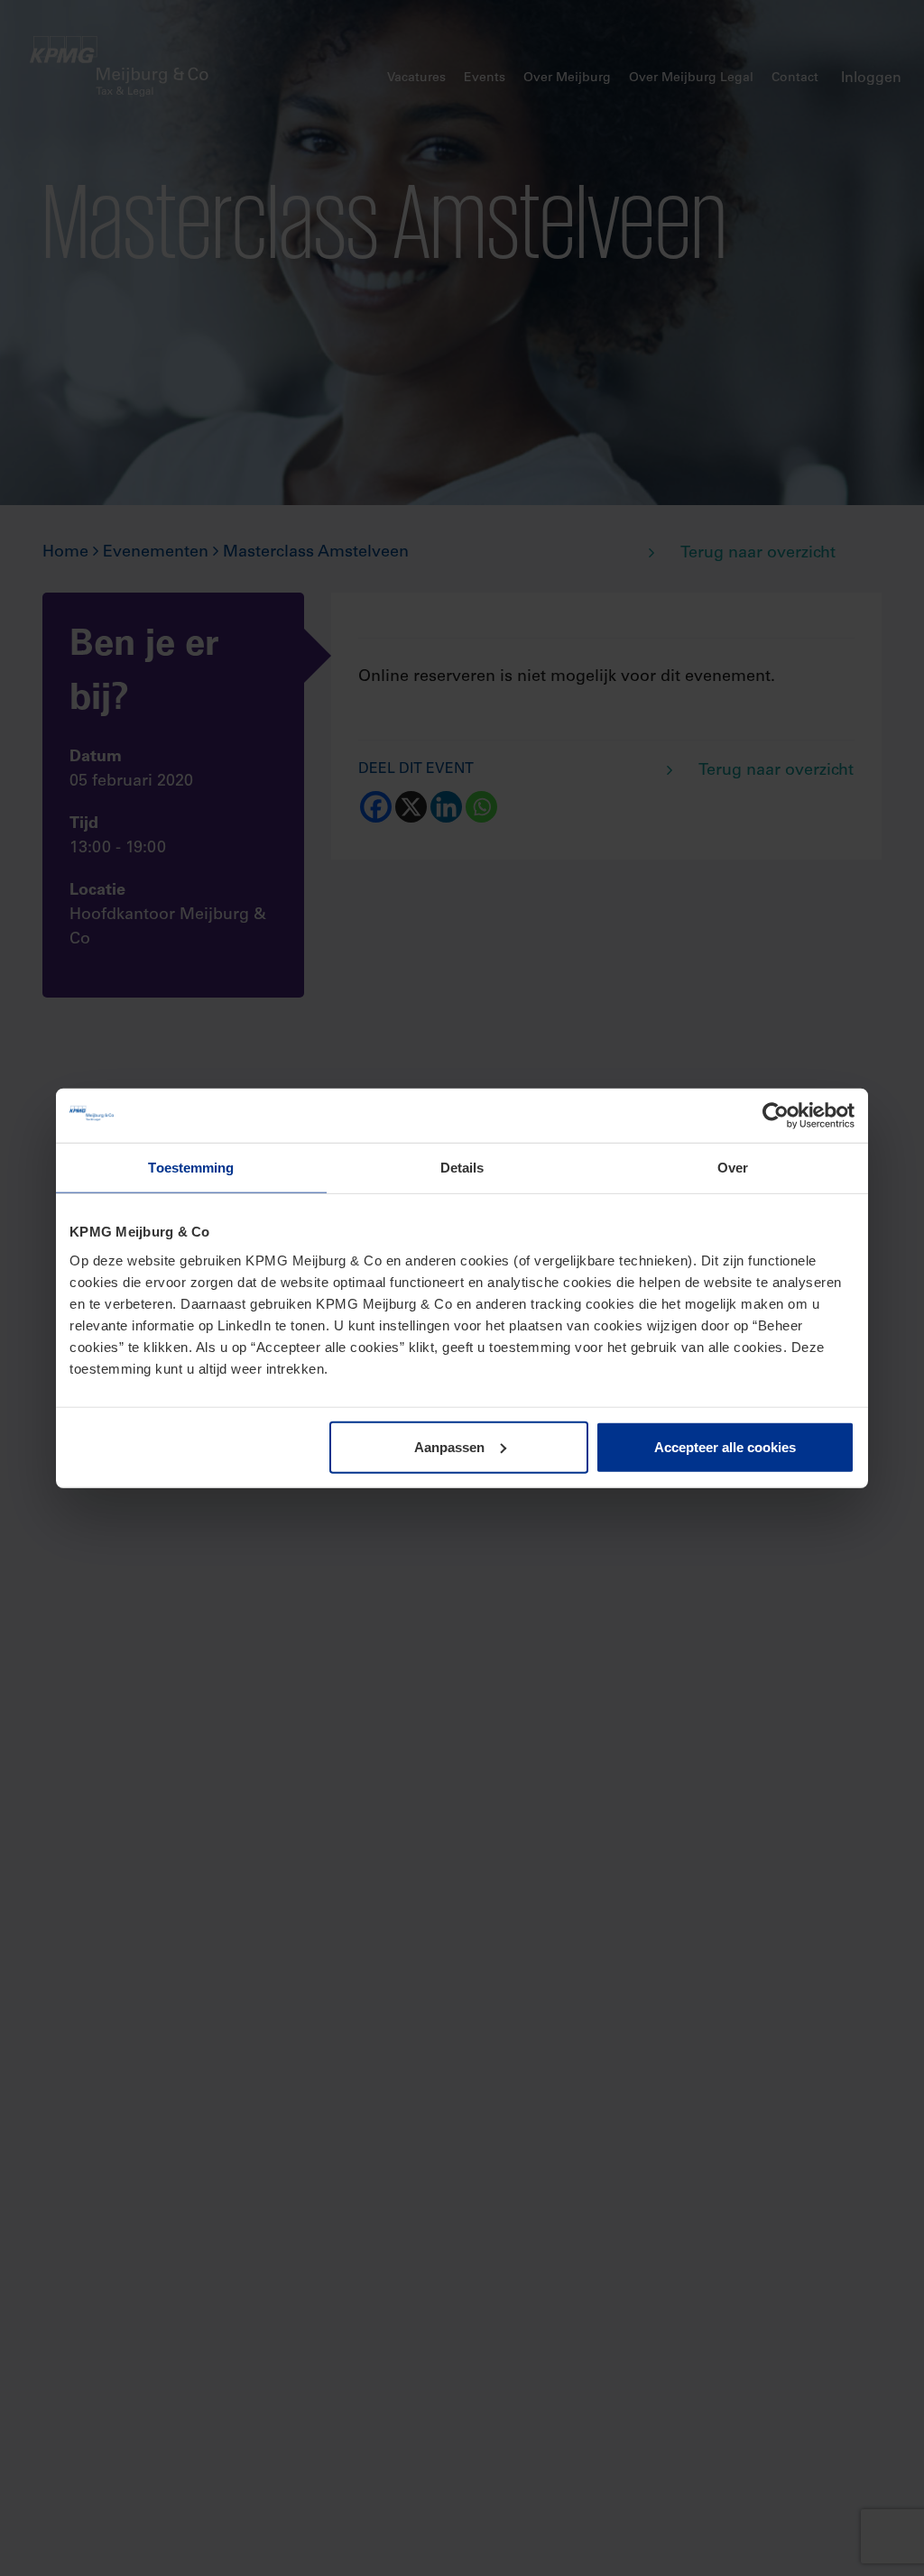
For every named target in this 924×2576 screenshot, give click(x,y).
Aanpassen (449, 1446)
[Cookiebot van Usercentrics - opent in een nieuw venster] (776, 1116)
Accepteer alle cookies (725, 1446)
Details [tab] (462, 1168)
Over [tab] (733, 1168)
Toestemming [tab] (191, 1168)
